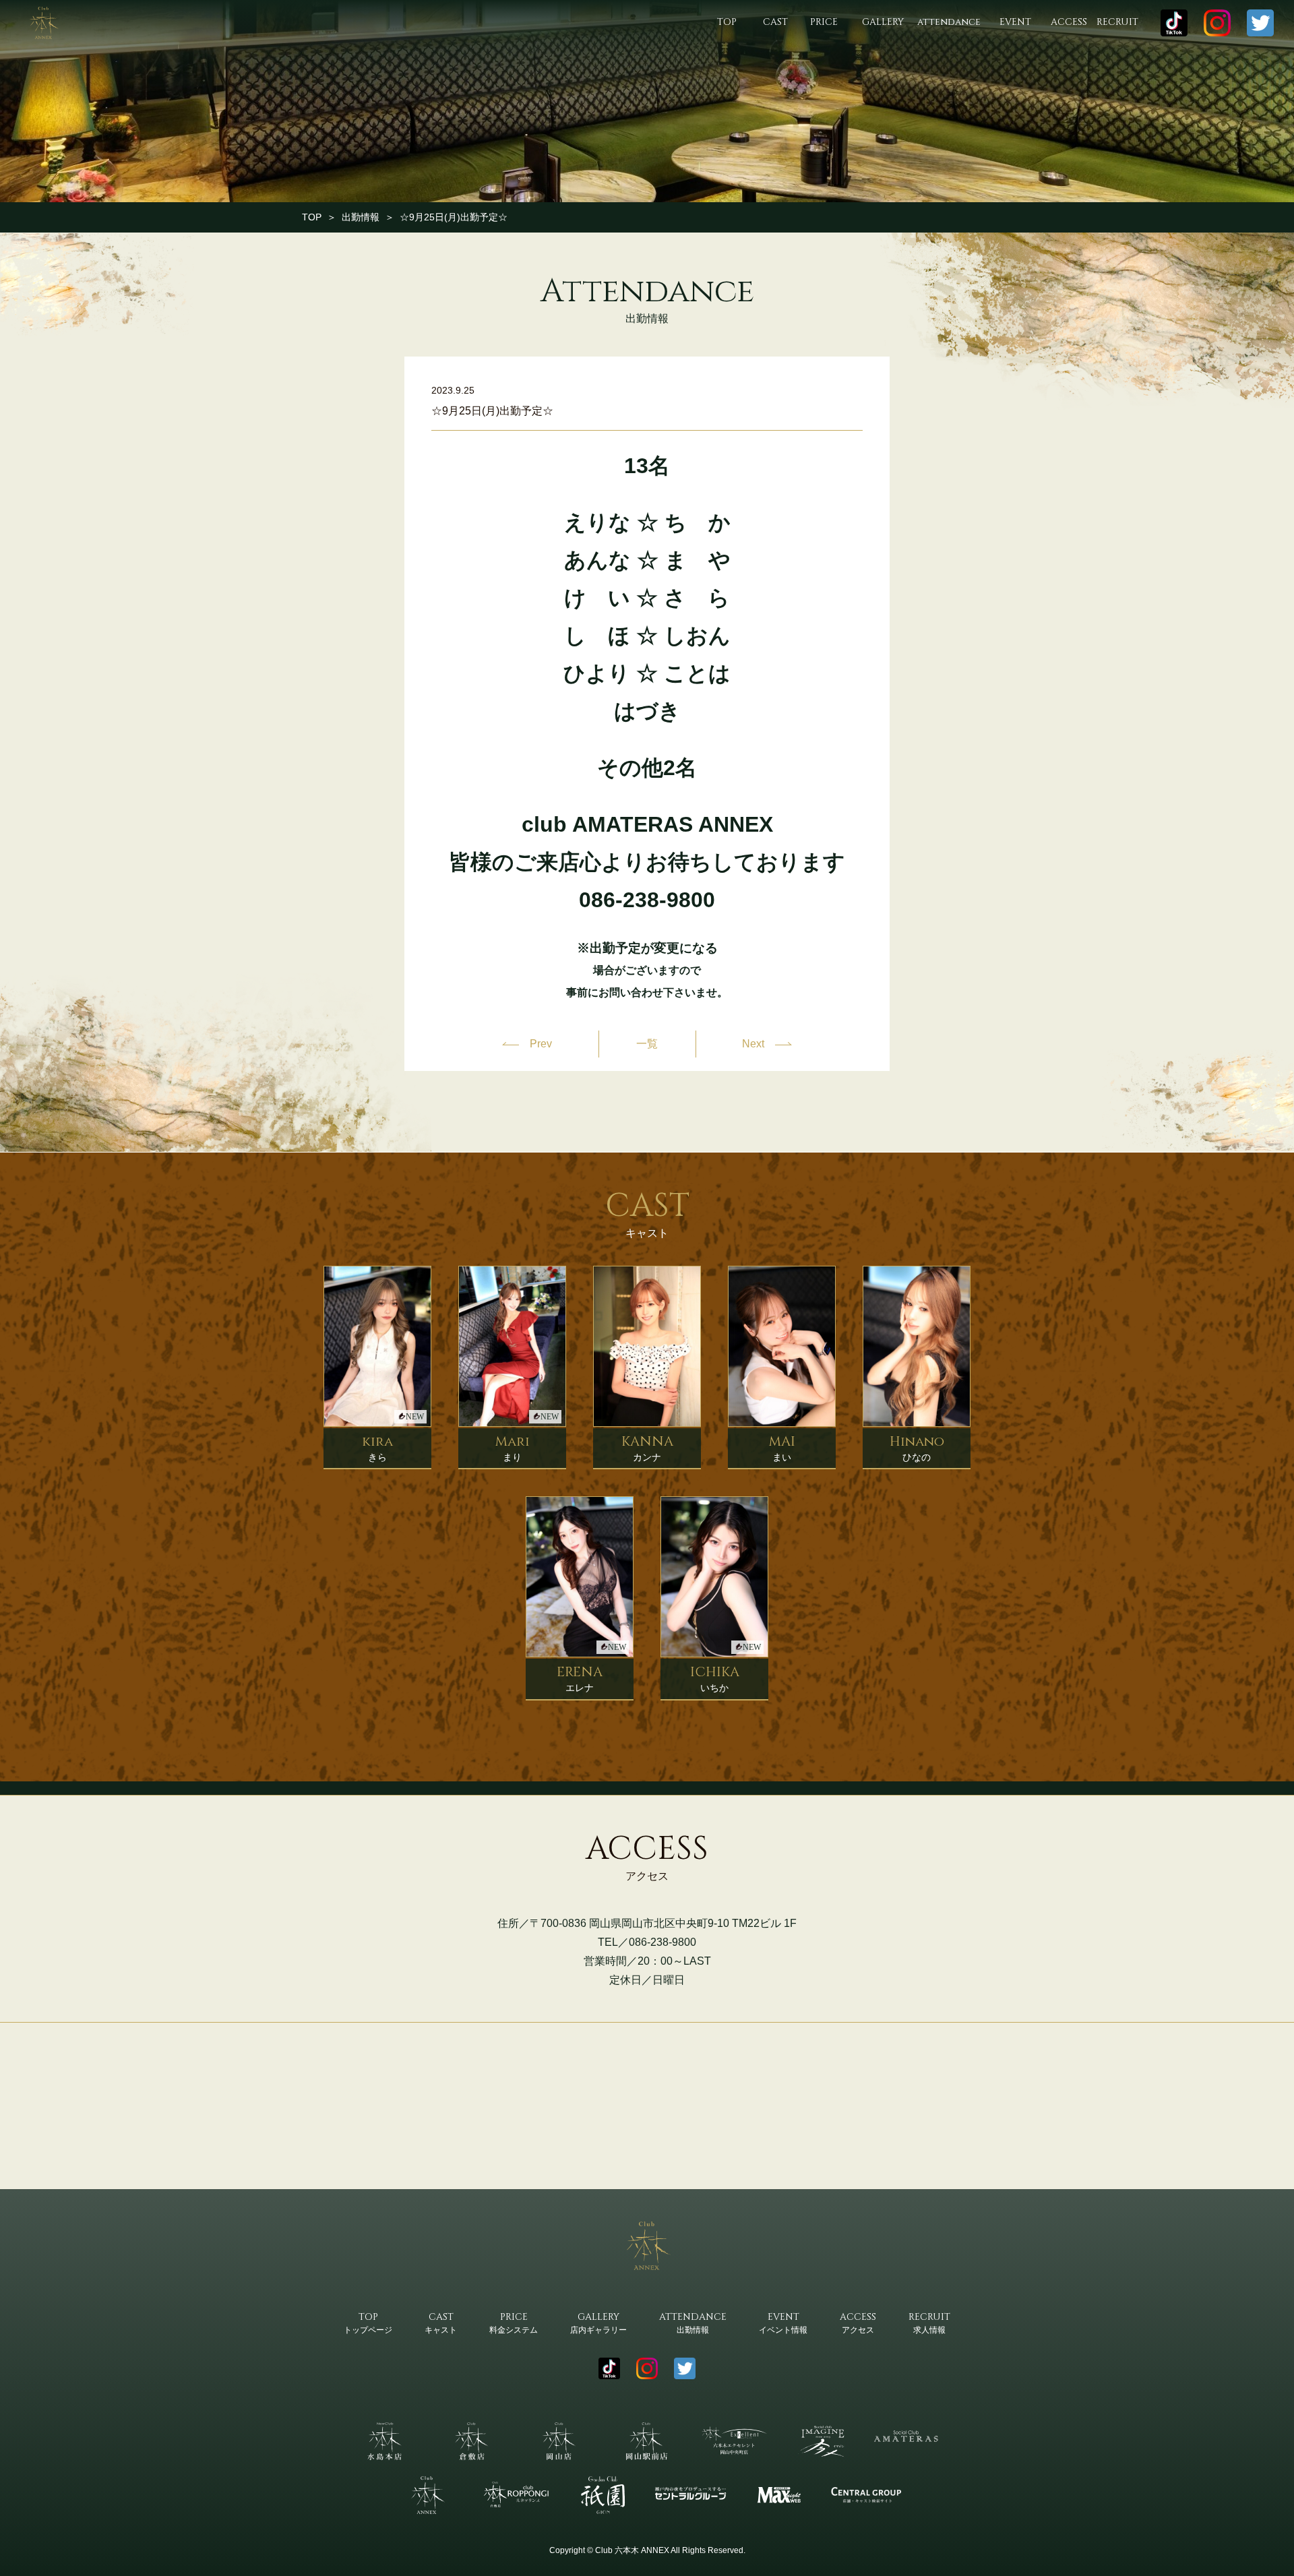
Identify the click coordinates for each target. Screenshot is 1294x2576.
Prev (541, 1044)
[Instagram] (1217, 23)
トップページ (368, 2323)
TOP (312, 217)
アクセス (858, 2323)
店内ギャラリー (598, 2323)
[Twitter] (1260, 23)
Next (753, 1044)
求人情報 (929, 2323)
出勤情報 (361, 217)
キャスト (441, 2323)
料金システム (514, 2323)
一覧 (647, 1044)
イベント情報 (783, 2323)
